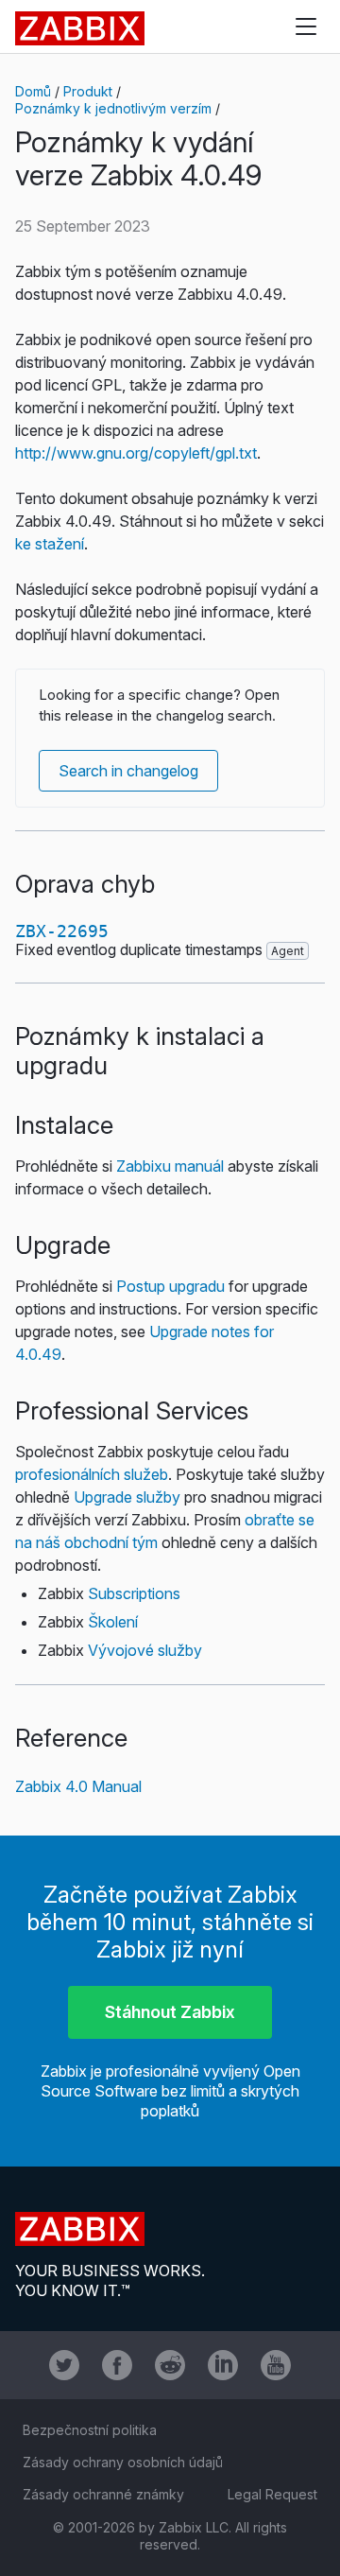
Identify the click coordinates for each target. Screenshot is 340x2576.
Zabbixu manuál (170, 1166)
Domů (33, 91)
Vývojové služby (145, 1650)
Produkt (88, 91)
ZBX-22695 (62, 931)
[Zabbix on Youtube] (276, 2365)
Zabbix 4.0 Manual (78, 1786)
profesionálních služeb (92, 1474)
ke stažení (50, 544)
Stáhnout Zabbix (170, 2012)
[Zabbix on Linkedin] (223, 2365)
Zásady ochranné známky (103, 2494)
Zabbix (80, 28)
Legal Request (272, 2494)
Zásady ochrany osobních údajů (123, 2462)
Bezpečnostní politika (90, 2430)
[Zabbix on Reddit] (170, 2365)
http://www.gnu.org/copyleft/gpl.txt (136, 453)
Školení (113, 1622)
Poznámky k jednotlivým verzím (113, 108)
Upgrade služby (127, 1497)
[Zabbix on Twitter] (64, 2365)
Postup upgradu (170, 1286)
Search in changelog (128, 771)
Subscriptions (134, 1593)
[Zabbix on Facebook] (117, 2365)
